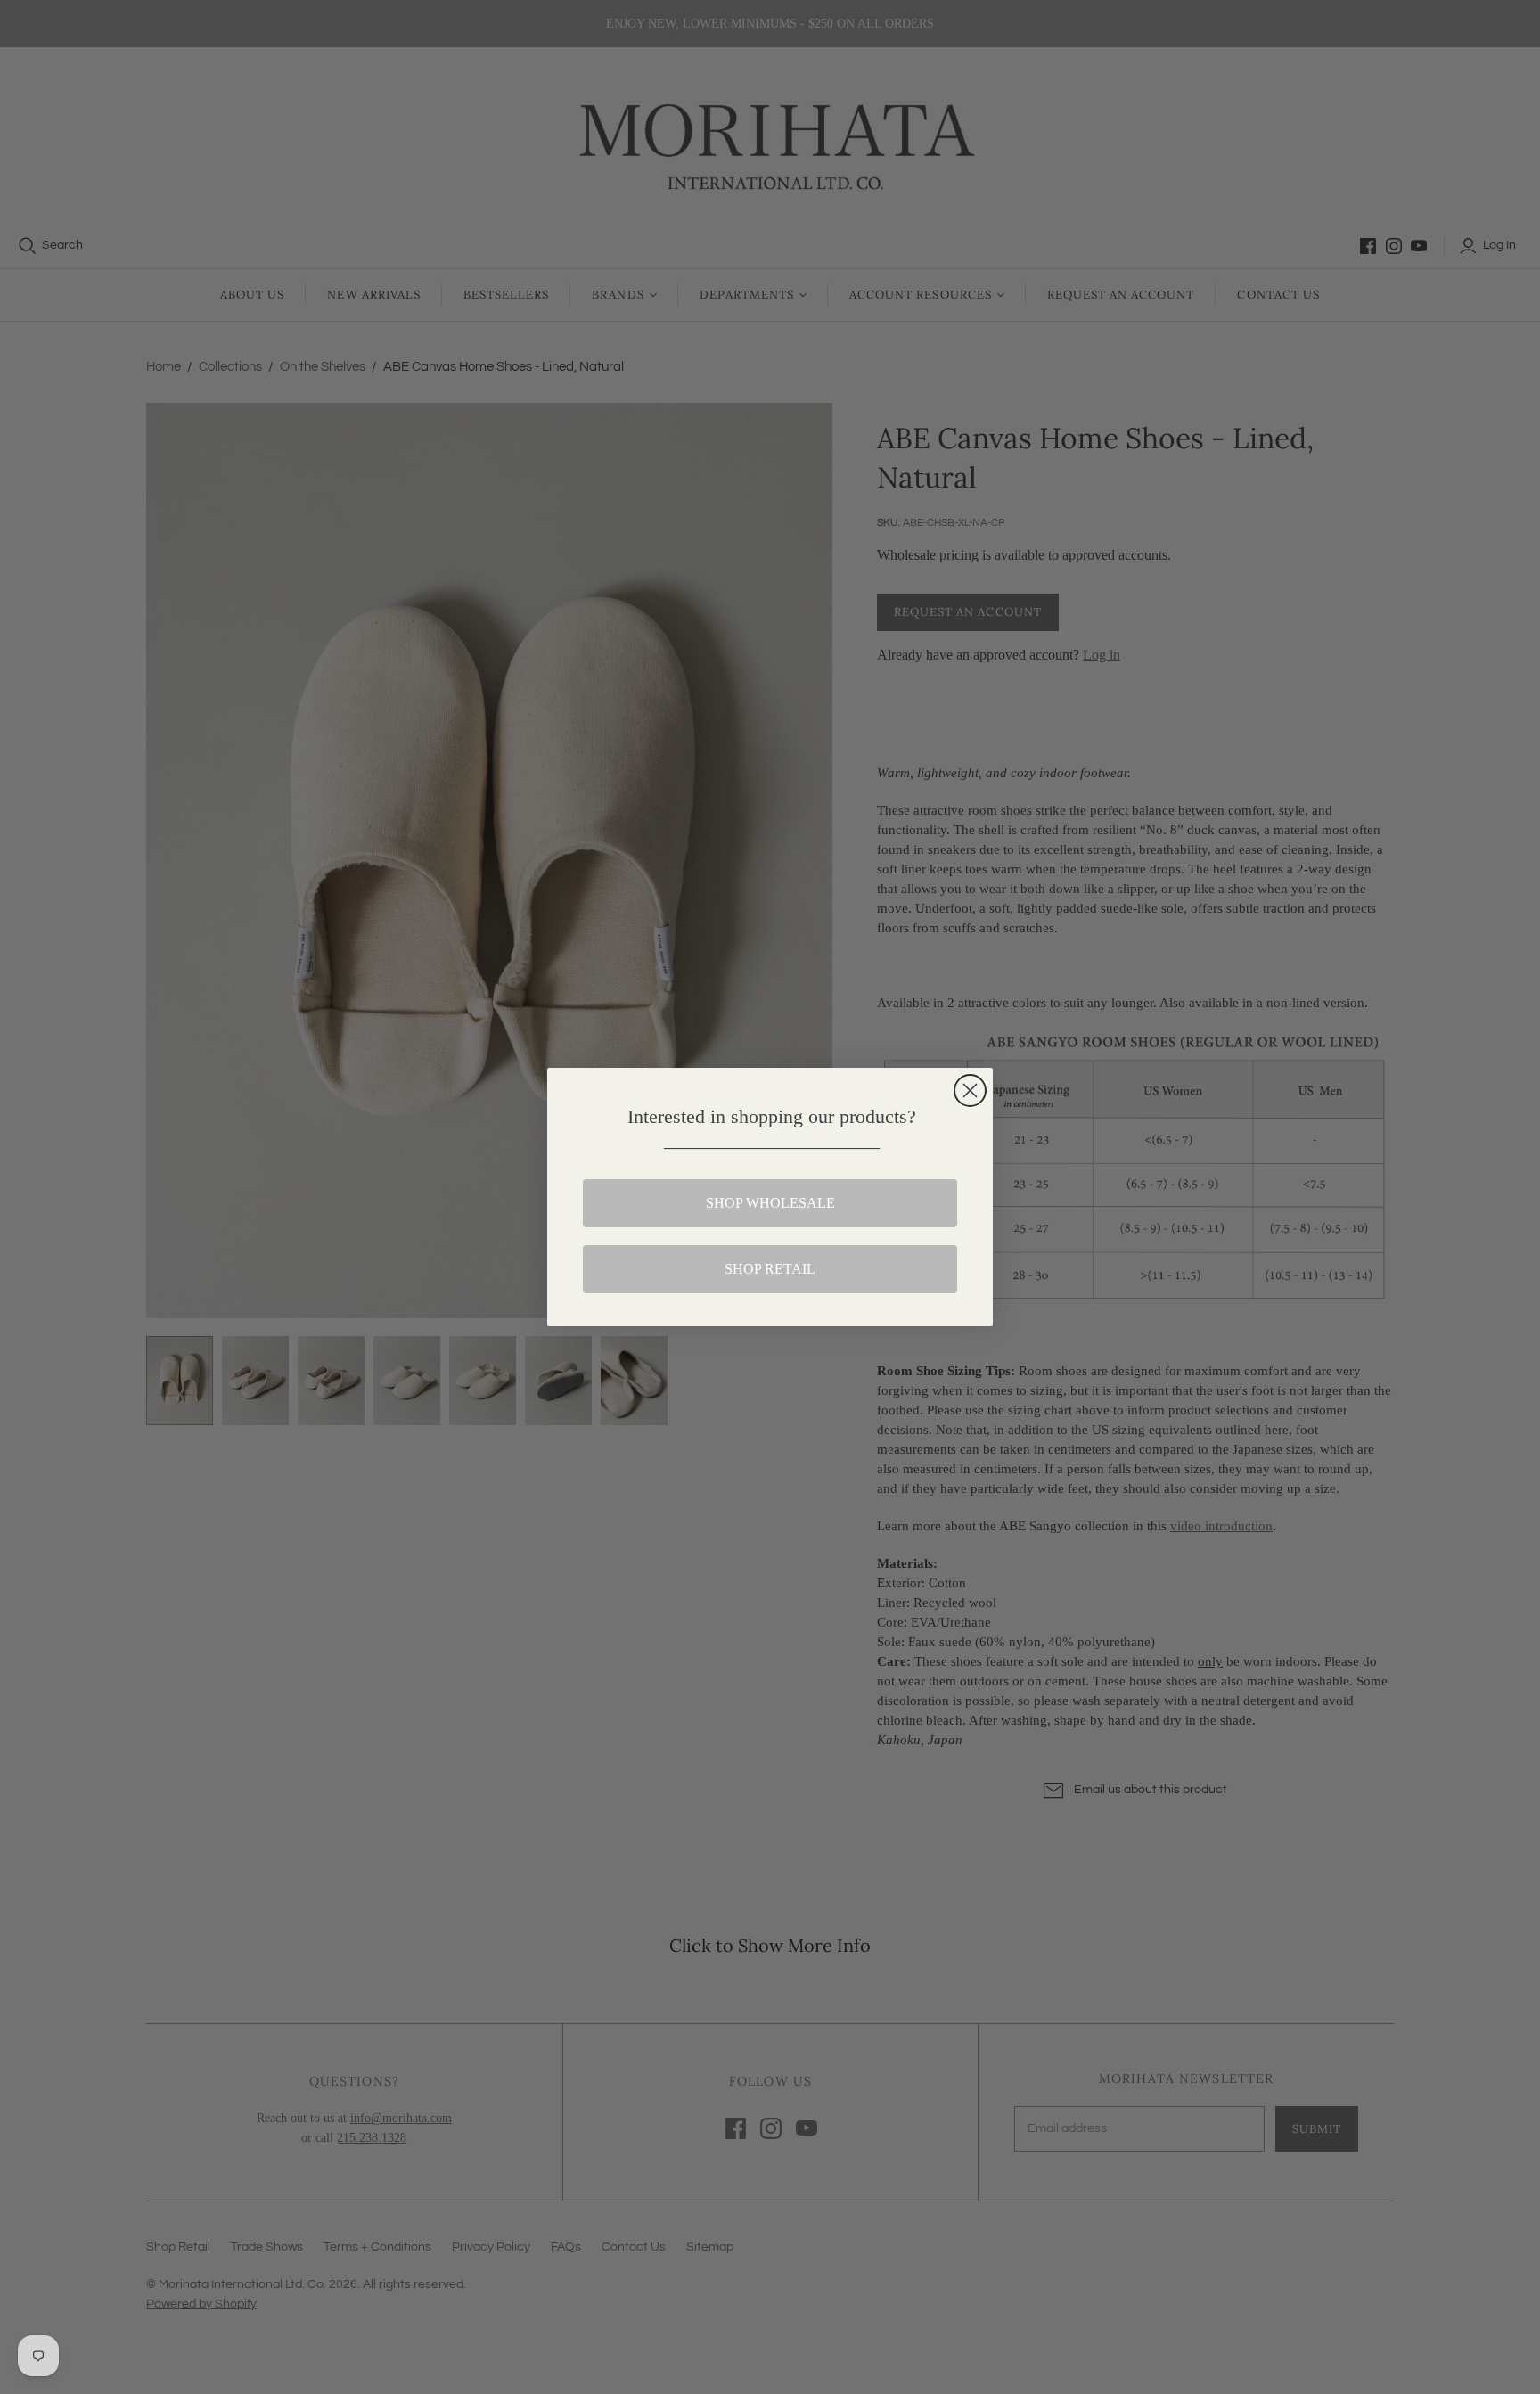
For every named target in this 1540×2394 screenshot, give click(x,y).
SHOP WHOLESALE (770, 1203)
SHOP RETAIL (770, 1269)
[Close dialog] (970, 1090)
